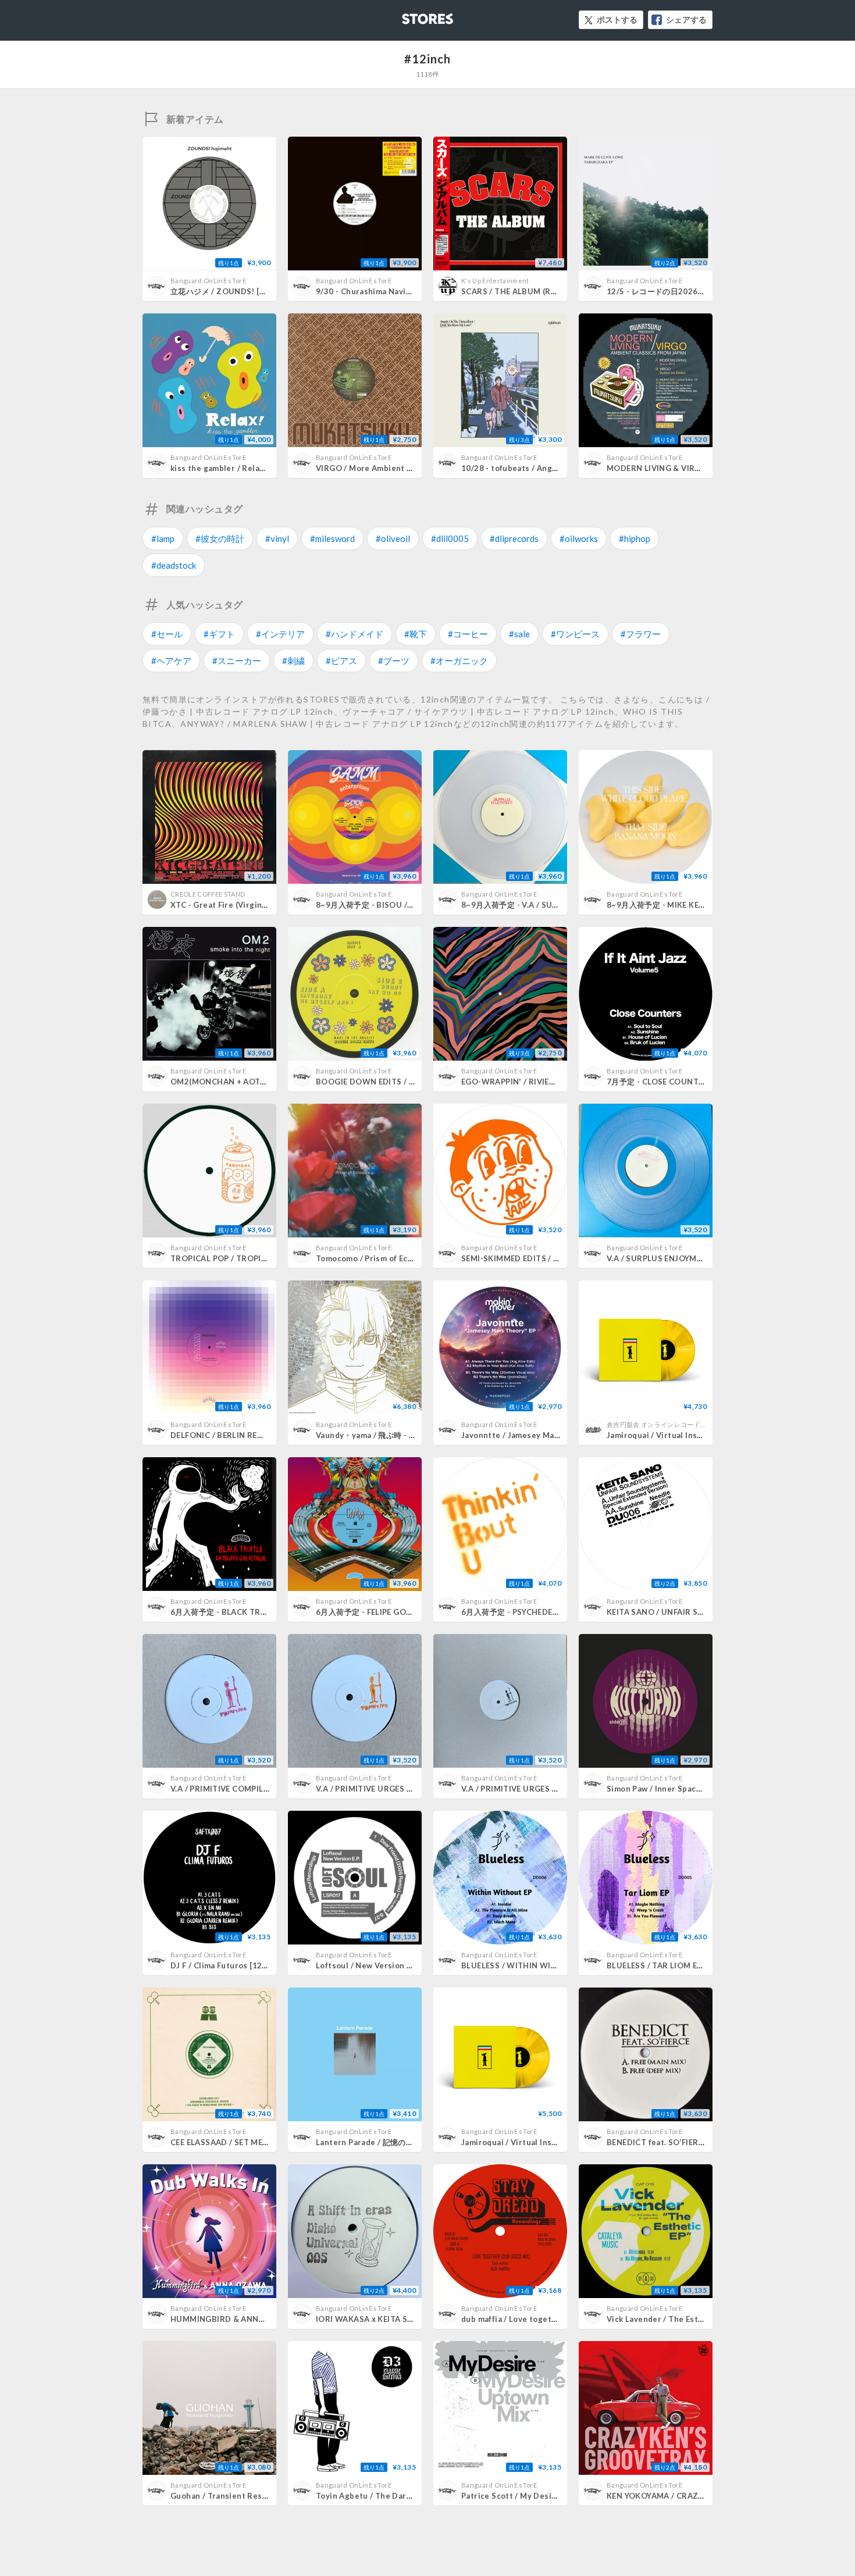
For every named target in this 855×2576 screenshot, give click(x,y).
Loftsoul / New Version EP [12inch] (382, 1965)
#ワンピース (575, 634)
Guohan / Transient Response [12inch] (245, 2496)
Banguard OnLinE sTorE (208, 281)
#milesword (332, 538)
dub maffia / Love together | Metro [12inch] (545, 2319)
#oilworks (579, 538)
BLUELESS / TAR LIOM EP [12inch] (671, 1965)
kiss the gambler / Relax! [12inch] (235, 468)
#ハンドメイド (355, 634)
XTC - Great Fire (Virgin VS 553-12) (238, 905)
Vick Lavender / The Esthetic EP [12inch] (685, 2319)
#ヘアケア (171, 661)
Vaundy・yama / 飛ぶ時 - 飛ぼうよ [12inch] (395, 1435)
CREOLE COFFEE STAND (208, 894)
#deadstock (174, 565)
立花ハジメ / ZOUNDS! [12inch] (229, 291)
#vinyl (277, 538)
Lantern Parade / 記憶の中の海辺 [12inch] (393, 2142)
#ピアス (341, 661)
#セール (167, 634)
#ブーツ (394, 661)
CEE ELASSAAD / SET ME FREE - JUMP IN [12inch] (263, 2142)
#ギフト (219, 634)
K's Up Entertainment (495, 281)
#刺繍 (293, 661)
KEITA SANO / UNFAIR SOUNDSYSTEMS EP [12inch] (705, 1612)
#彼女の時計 (220, 538)
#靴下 (416, 634)
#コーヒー (468, 634)
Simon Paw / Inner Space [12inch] (670, 1789)
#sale (519, 634)
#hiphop (635, 538)
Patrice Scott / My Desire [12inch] (527, 2496)
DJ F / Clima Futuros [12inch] (226, 1965)
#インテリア (280, 634)
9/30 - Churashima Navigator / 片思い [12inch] (403, 291)
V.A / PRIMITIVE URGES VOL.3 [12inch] (389, 1789)
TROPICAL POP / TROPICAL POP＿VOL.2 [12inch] (265, 1258)
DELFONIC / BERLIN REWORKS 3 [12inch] (249, 1435)
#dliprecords (514, 538)
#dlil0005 (450, 538)
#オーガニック (459, 661)
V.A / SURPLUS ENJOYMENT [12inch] (676, 1258)
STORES (408, 15)
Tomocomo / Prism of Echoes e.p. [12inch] (396, 1258)
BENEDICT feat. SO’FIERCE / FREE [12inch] (687, 2142)
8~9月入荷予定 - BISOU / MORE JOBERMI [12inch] (410, 905)
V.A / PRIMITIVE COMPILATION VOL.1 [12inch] (259, 1789)
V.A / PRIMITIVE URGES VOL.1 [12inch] (535, 1789)
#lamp (163, 538)
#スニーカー (237, 661)
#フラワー (641, 634)
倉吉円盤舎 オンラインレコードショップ (667, 1424)
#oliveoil (393, 538)
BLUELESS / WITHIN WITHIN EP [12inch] (538, 1965)
